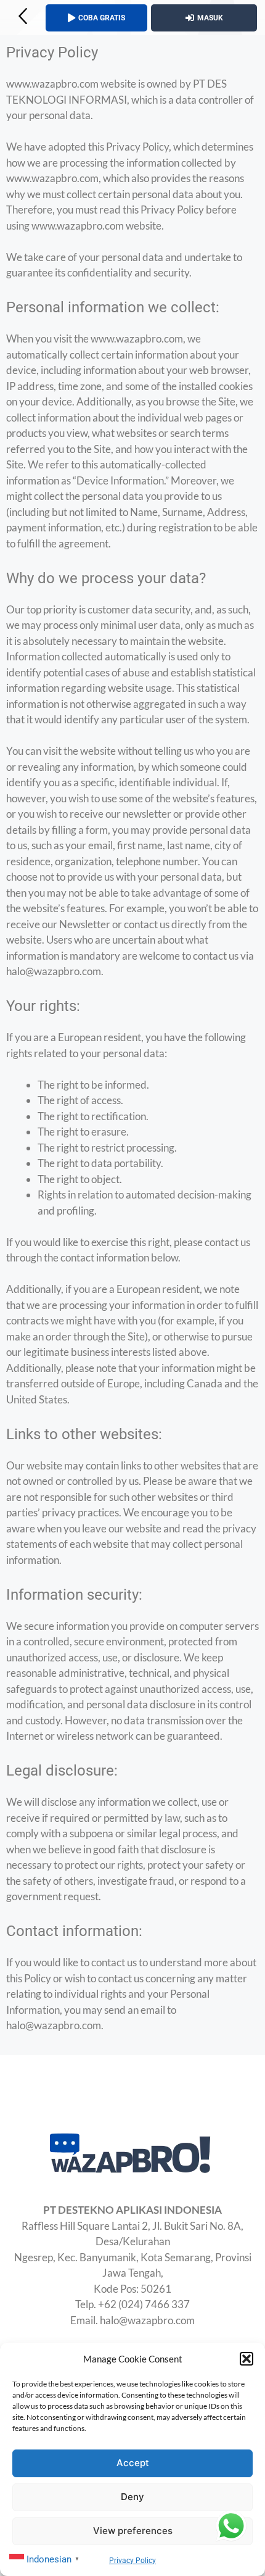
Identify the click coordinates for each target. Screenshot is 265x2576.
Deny (132, 2497)
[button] (247, 2359)
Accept (133, 2463)
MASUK (210, 18)
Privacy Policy (132, 2561)
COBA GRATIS (102, 18)
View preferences (133, 2531)
